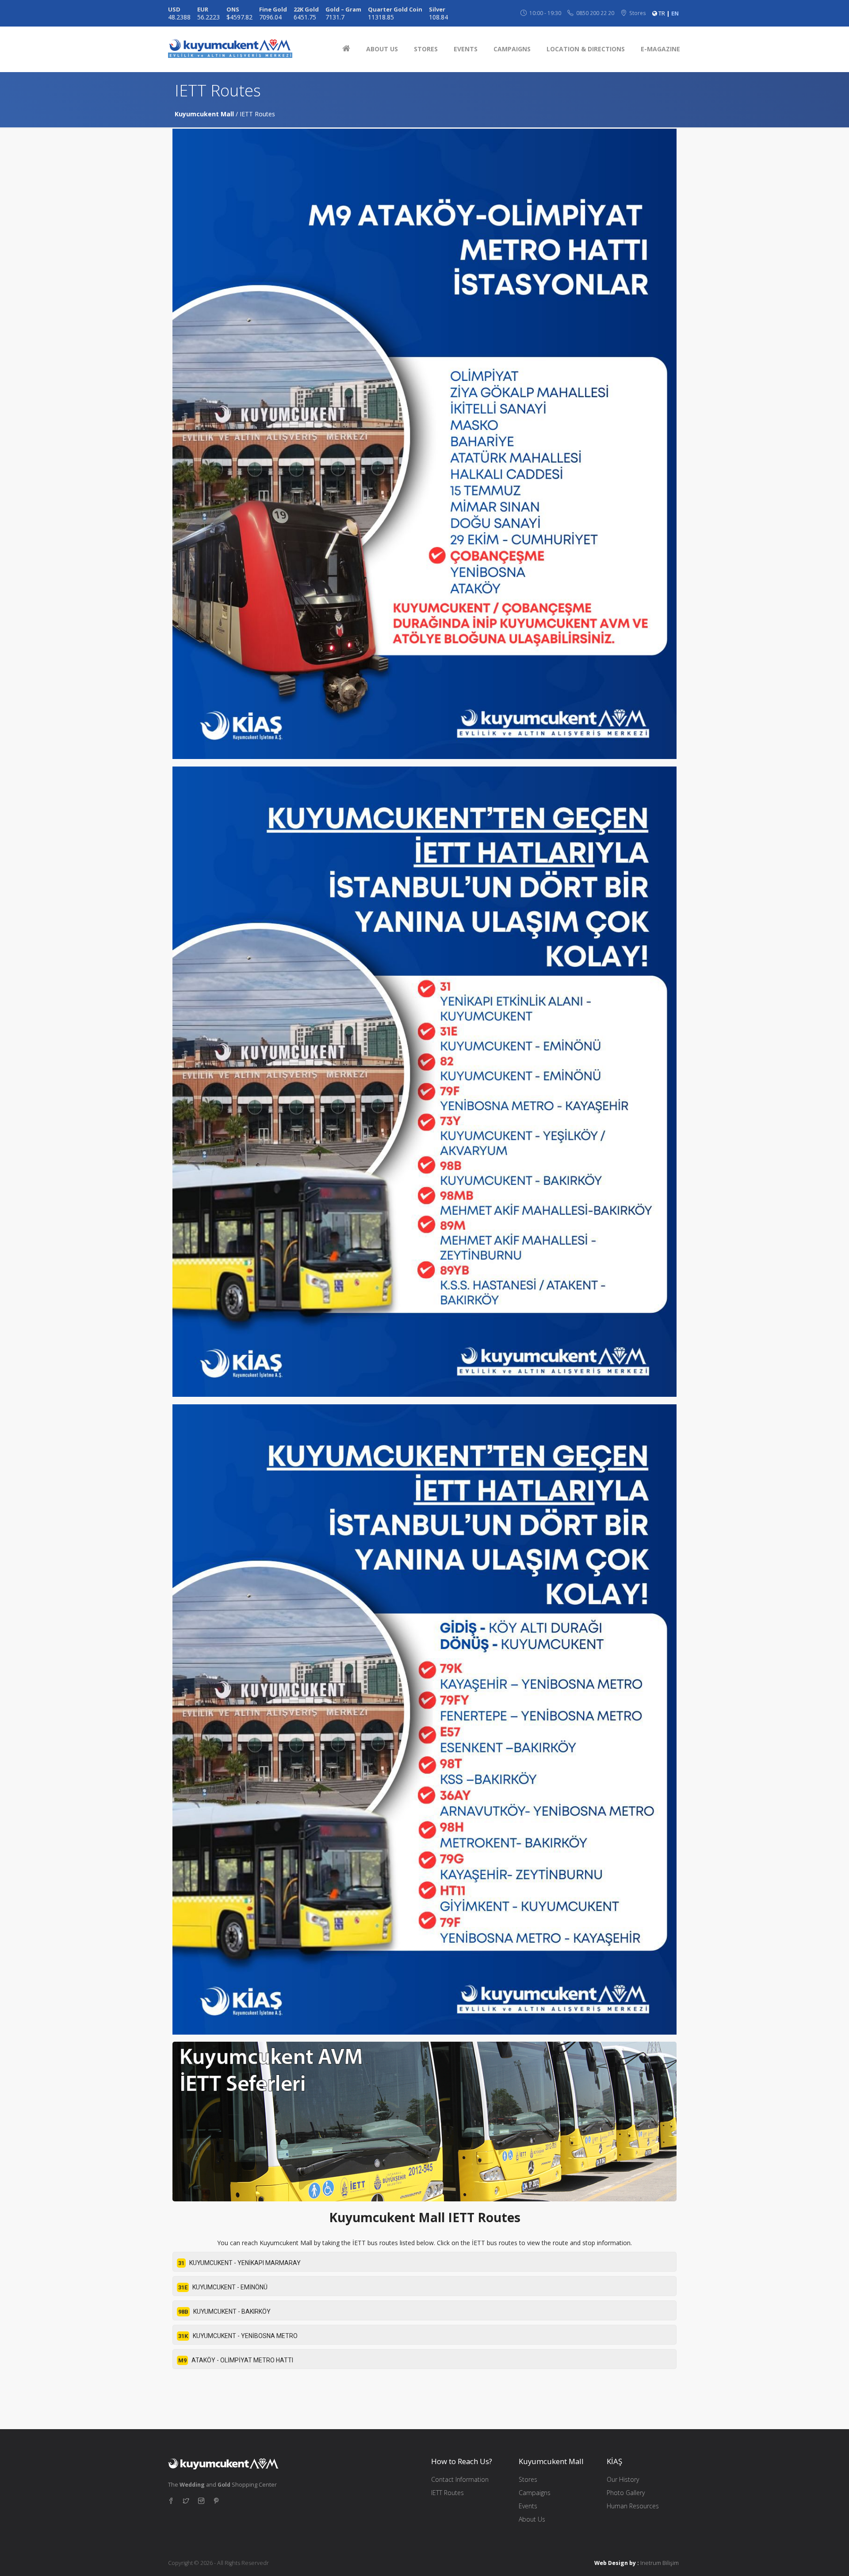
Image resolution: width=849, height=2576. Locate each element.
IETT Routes (447, 2493)
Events (528, 2506)
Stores (528, 2479)
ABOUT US (382, 49)
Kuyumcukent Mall (204, 114)
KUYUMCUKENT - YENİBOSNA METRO (238, 2336)
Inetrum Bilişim (660, 2563)
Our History (623, 2479)
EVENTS (466, 49)
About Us (532, 2519)
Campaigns (535, 2493)
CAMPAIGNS (512, 49)
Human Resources (633, 2506)
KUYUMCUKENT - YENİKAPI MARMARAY (239, 2263)
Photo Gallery (626, 2493)
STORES (426, 49)
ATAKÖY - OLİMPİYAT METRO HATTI (236, 2360)
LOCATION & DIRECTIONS (586, 49)
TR (662, 13)
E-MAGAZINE (660, 49)
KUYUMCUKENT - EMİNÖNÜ (223, 2287)
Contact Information (460, 2479)
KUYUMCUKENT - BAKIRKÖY (224, 2311)
